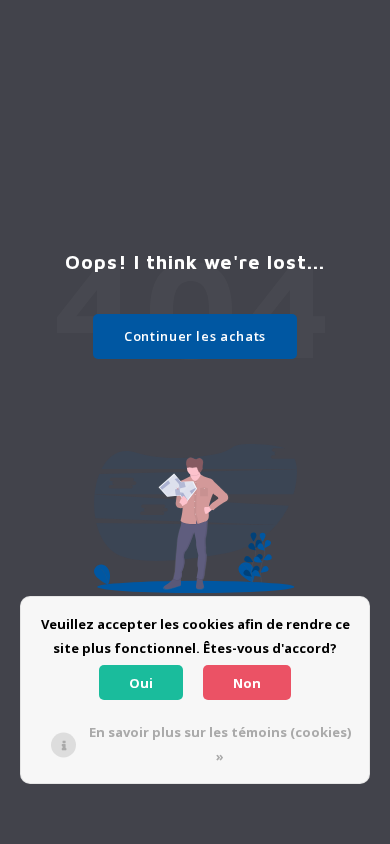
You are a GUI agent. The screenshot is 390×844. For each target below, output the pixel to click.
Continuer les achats (195, 336)
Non (247, 683)
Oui (141, 683)
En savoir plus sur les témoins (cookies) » (220, 744)
